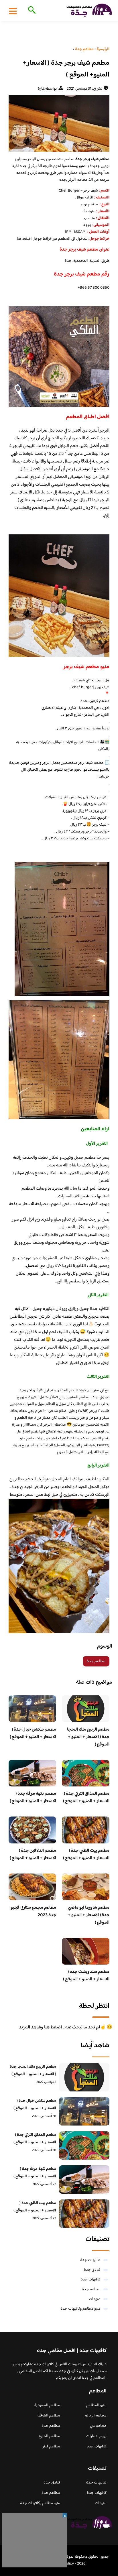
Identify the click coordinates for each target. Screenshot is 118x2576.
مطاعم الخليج (49, 2436)
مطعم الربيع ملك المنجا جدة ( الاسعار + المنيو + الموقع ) (88, 1737)
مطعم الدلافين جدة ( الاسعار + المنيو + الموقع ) (33, 1854)
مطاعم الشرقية (49, 2416)
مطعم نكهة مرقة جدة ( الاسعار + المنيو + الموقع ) (33, 1797)
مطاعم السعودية (47, 2405)
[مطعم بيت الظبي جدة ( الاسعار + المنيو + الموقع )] (84, 2214)
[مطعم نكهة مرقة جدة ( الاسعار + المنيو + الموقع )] (84, 2180)
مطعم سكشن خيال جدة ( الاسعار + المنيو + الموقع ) (33, 1733)
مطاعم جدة (96, 1661)
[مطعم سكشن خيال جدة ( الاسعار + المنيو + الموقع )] (84, 2111)
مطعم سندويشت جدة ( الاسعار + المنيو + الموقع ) (86, 1976)
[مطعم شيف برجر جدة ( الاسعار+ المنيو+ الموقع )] (59, 123)
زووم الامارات (96, 2436)
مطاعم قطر (51, 2447)
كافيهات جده (97, 2447)
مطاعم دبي (98, 2426)
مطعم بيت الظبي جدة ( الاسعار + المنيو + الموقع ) (86, 1854)
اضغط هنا (24, 239)
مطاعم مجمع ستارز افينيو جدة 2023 (33, 1911)
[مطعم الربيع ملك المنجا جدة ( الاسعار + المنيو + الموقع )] (84, 2077)
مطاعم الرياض (95, 2416)
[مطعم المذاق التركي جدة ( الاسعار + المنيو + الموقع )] (84, 2145)
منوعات (95, 2299)
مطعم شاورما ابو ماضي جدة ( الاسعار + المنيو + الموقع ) (89, 1915)
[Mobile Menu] (13, 11)
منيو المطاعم (96, 2405)
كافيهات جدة (91, 2280)
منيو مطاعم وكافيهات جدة (80, 2309)
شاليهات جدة (90, 2260)
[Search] (31, 11)
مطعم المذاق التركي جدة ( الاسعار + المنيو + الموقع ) (86, 1797)
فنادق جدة (92, 2270)
